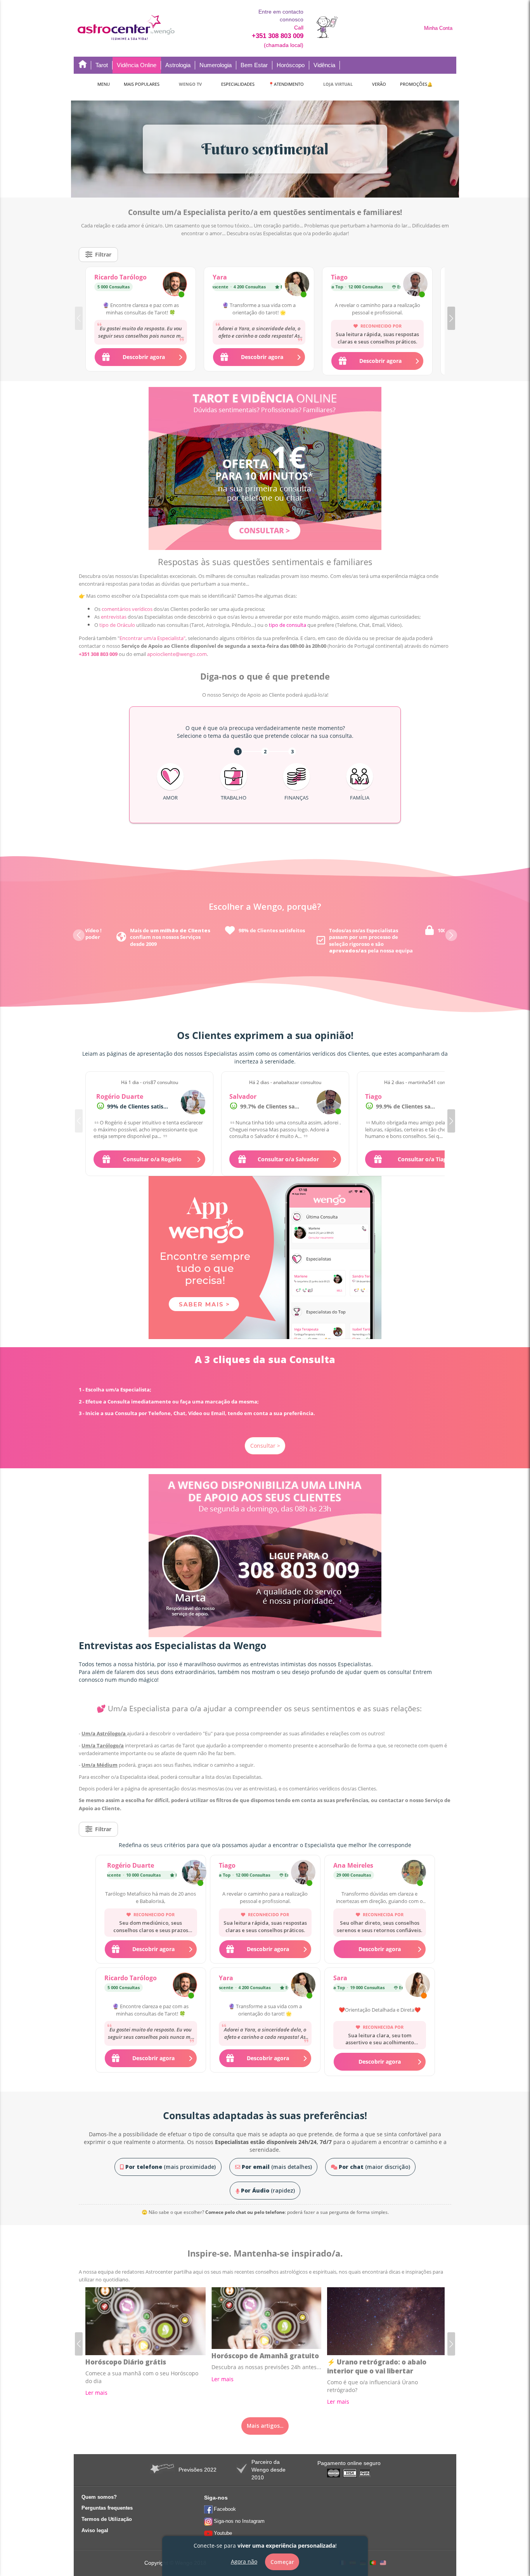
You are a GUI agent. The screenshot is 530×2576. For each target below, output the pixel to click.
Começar (282, 2562)
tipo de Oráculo (117, 625)
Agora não (244, 2561)
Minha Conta (438, 28)
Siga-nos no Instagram (239, 2521)
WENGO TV (190, 84)
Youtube (223, 2533)
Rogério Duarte (120, 1096)
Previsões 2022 (197, 2470)
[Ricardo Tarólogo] (175, 285)
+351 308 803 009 (278, 36)
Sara (340, 1978)
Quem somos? (99, 2497)
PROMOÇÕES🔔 (416, 84)
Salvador (243, 1096)
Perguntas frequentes (107, 2508)
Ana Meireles (353, 1865)
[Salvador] (329, 1102)
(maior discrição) (374, 2167)
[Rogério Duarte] (193, 1102)
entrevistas (114, 617)
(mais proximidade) (171, 2167)
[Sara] (418, 1986)
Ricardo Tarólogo (120, 277)
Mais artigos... (265, 2426)
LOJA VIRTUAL (338, 84)
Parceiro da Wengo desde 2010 (268, 2470)
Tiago (339, 277)
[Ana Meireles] (414, 1873)
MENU (104, 84)
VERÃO (379, 84)
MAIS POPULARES (142, 84)
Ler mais (96, 2393)
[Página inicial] (83, 65)
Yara (220, 277)
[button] (451, 318)
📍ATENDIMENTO (286, 84)
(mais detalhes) (277, 2167)
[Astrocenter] (126, 28)
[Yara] (297, 285)
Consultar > (265, 1446)
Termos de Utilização (107, 2519)
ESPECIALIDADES (238, 84)
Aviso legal (95, 2530)
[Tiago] (415, 285)
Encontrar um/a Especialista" (152, 638)
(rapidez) (268, 2190)
